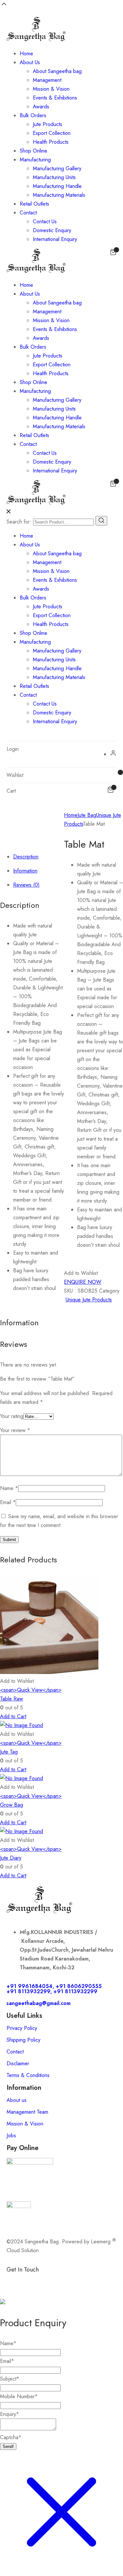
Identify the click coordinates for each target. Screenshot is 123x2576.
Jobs (11, 2135)
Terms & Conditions (28, 2075)
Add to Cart (13, 1716)
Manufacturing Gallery (57, 168)
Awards (41, 107)
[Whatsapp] (33, 2281)
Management (47, 80)
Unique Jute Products (89, 1300)
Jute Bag (87, 815)
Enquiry (10, 2414)
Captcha (11, 2437)
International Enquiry (55, 239)
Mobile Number (19, 2396)
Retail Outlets (34, 204)
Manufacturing (35, 160)
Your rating (12, 1416)
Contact (28, 213)
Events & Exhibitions (55, 98)
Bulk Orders (33, 115)
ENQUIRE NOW (83, 1282)
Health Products (51, 142)
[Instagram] (51, 2281)
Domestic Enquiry (52, 230)
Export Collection (52, 133)
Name (9, 1488)
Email (8, 1502)
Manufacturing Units (54, 177)
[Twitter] (69, 2281)
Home (26, 54)
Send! (8, 2447)
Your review (15, 1430)
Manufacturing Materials (59, 195)
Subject (10, 2379)
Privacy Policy (22, 2028)
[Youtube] (87, 2281)
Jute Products (48, 124)
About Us (30, 62)
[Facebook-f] (15, 2281)
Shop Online (33, 151)
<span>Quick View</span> (31, 1690)
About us (17, 2100)
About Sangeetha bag (57, 71)
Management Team (27, 2112)
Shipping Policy (23, 2040)
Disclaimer (18, 2063)
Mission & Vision (51, 89)
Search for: (19, 522)
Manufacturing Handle (57, 186)
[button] (81, 1273)
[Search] (101, 521)
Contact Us (45, 221)
